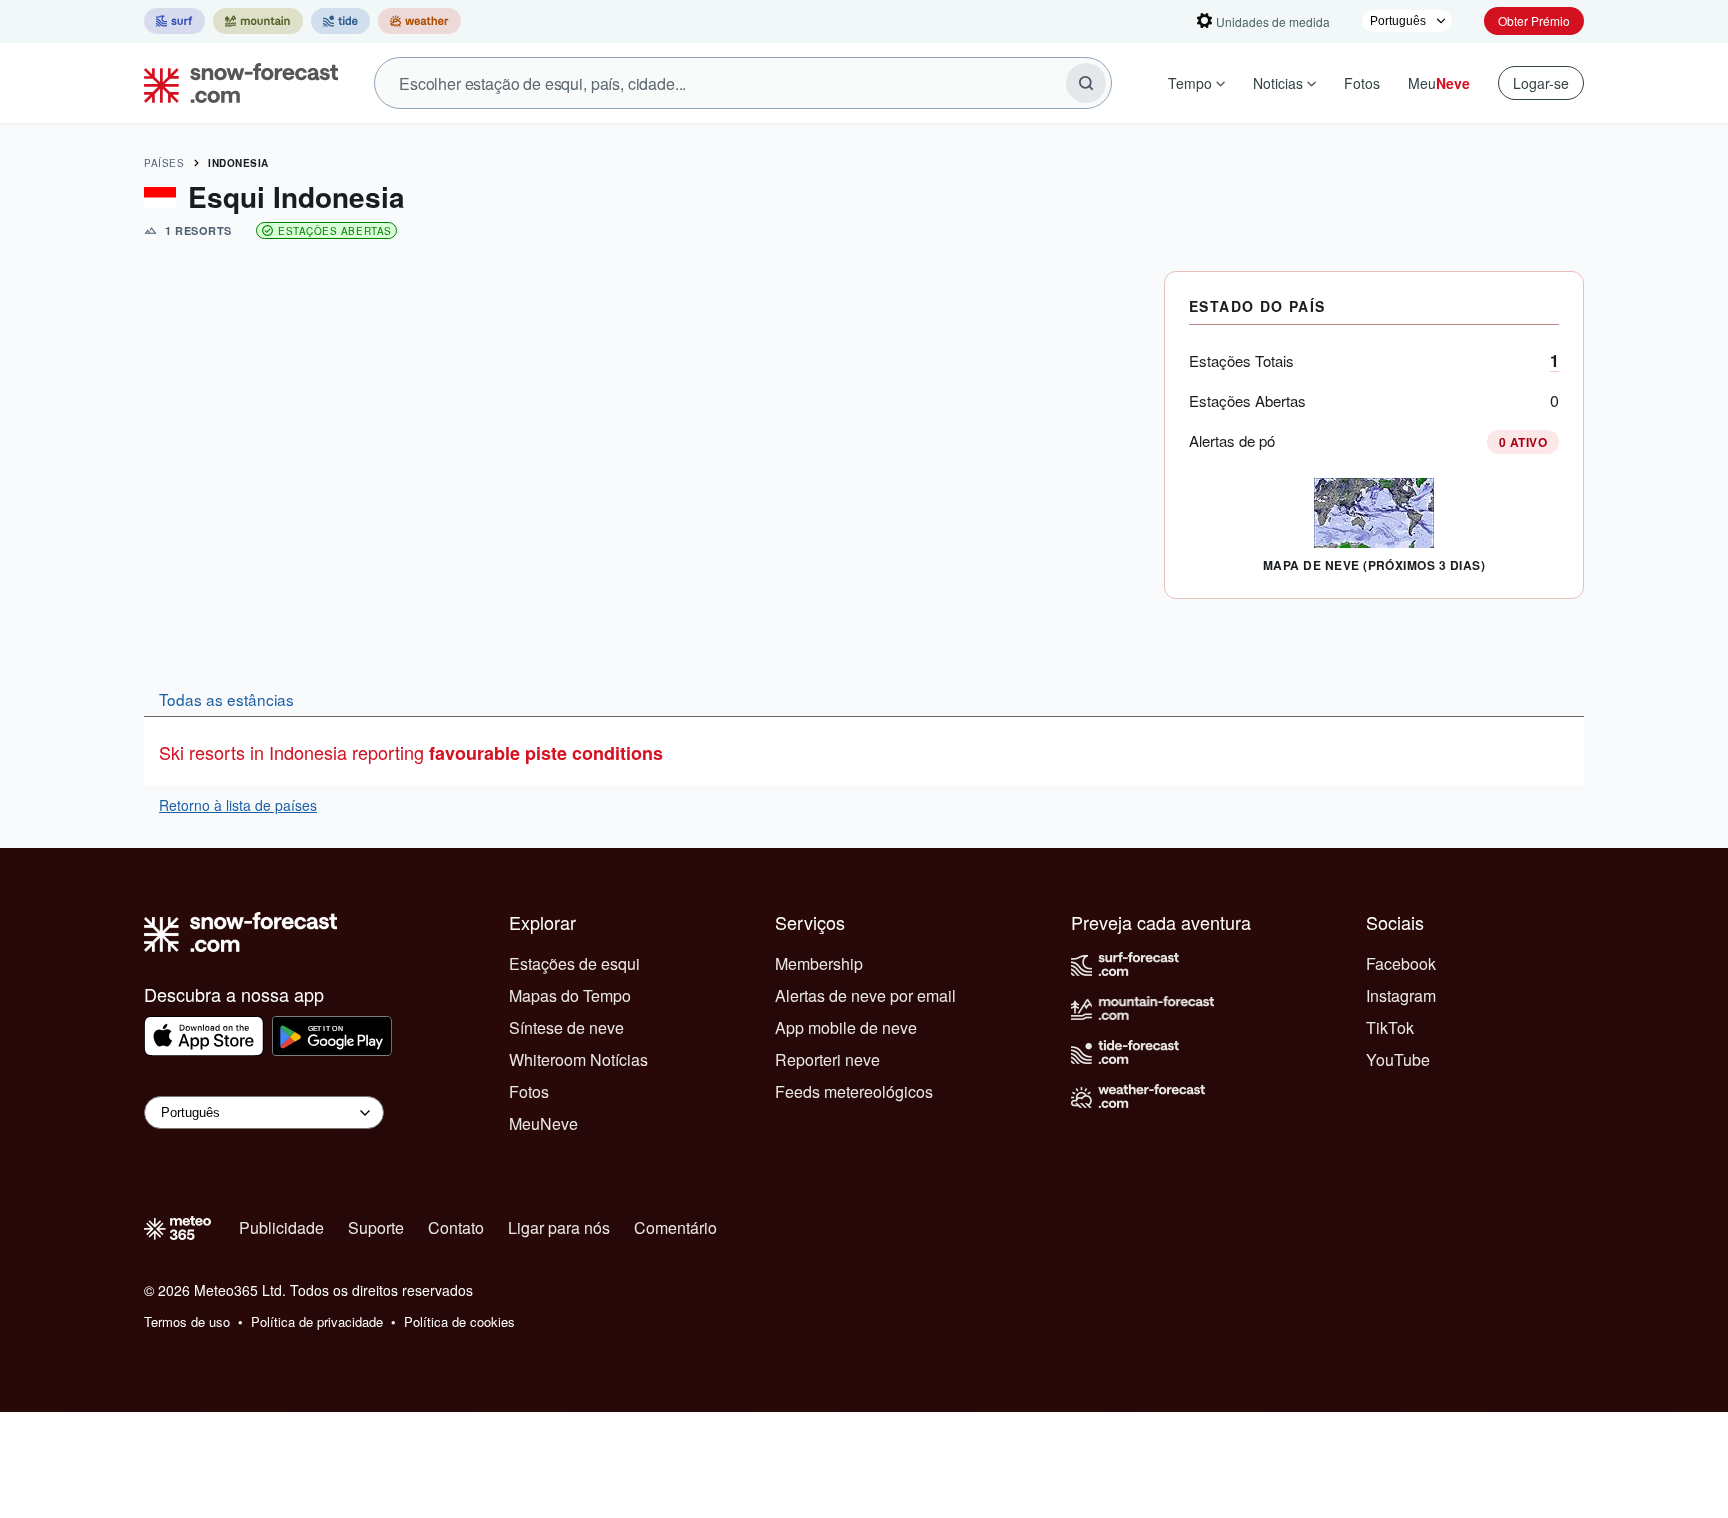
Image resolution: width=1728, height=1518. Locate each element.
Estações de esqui (574, 963)
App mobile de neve (846, 1027)
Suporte (376, 1227)
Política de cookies (459, 1321)
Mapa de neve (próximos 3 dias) (1374, 565)
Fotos (1362, 83)
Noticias (1278, 83)
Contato (456, 1227)
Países (164, 163)
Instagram (1401, 995)
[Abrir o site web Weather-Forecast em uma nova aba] (419, 21)
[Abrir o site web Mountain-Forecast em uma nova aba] (258, 21)
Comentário (675, 1227)
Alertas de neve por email (865, 995)
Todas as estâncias (226, 699)
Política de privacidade (317, 1321)
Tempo (1190, 83)
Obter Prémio (1534, 20)
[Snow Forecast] (235, 83)
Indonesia (238, 163)
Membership (819, 963)
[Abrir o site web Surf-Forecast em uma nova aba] (174, 21)
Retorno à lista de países (238, 805)
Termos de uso (187, 1321)
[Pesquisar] (1086, 83)
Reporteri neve (827, 1059)
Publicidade (281, 1227)
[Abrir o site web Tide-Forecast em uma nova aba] (340, 21)
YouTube (1398, 1059)
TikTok (1390, 1027)
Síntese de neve (566, 1027)
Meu (1439, 83)
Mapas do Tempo (570, 995)
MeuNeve (543, 1123)
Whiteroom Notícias (578, 1059)
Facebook (1401, 963)
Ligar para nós (559, 1227)
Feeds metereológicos (854, 1091)
